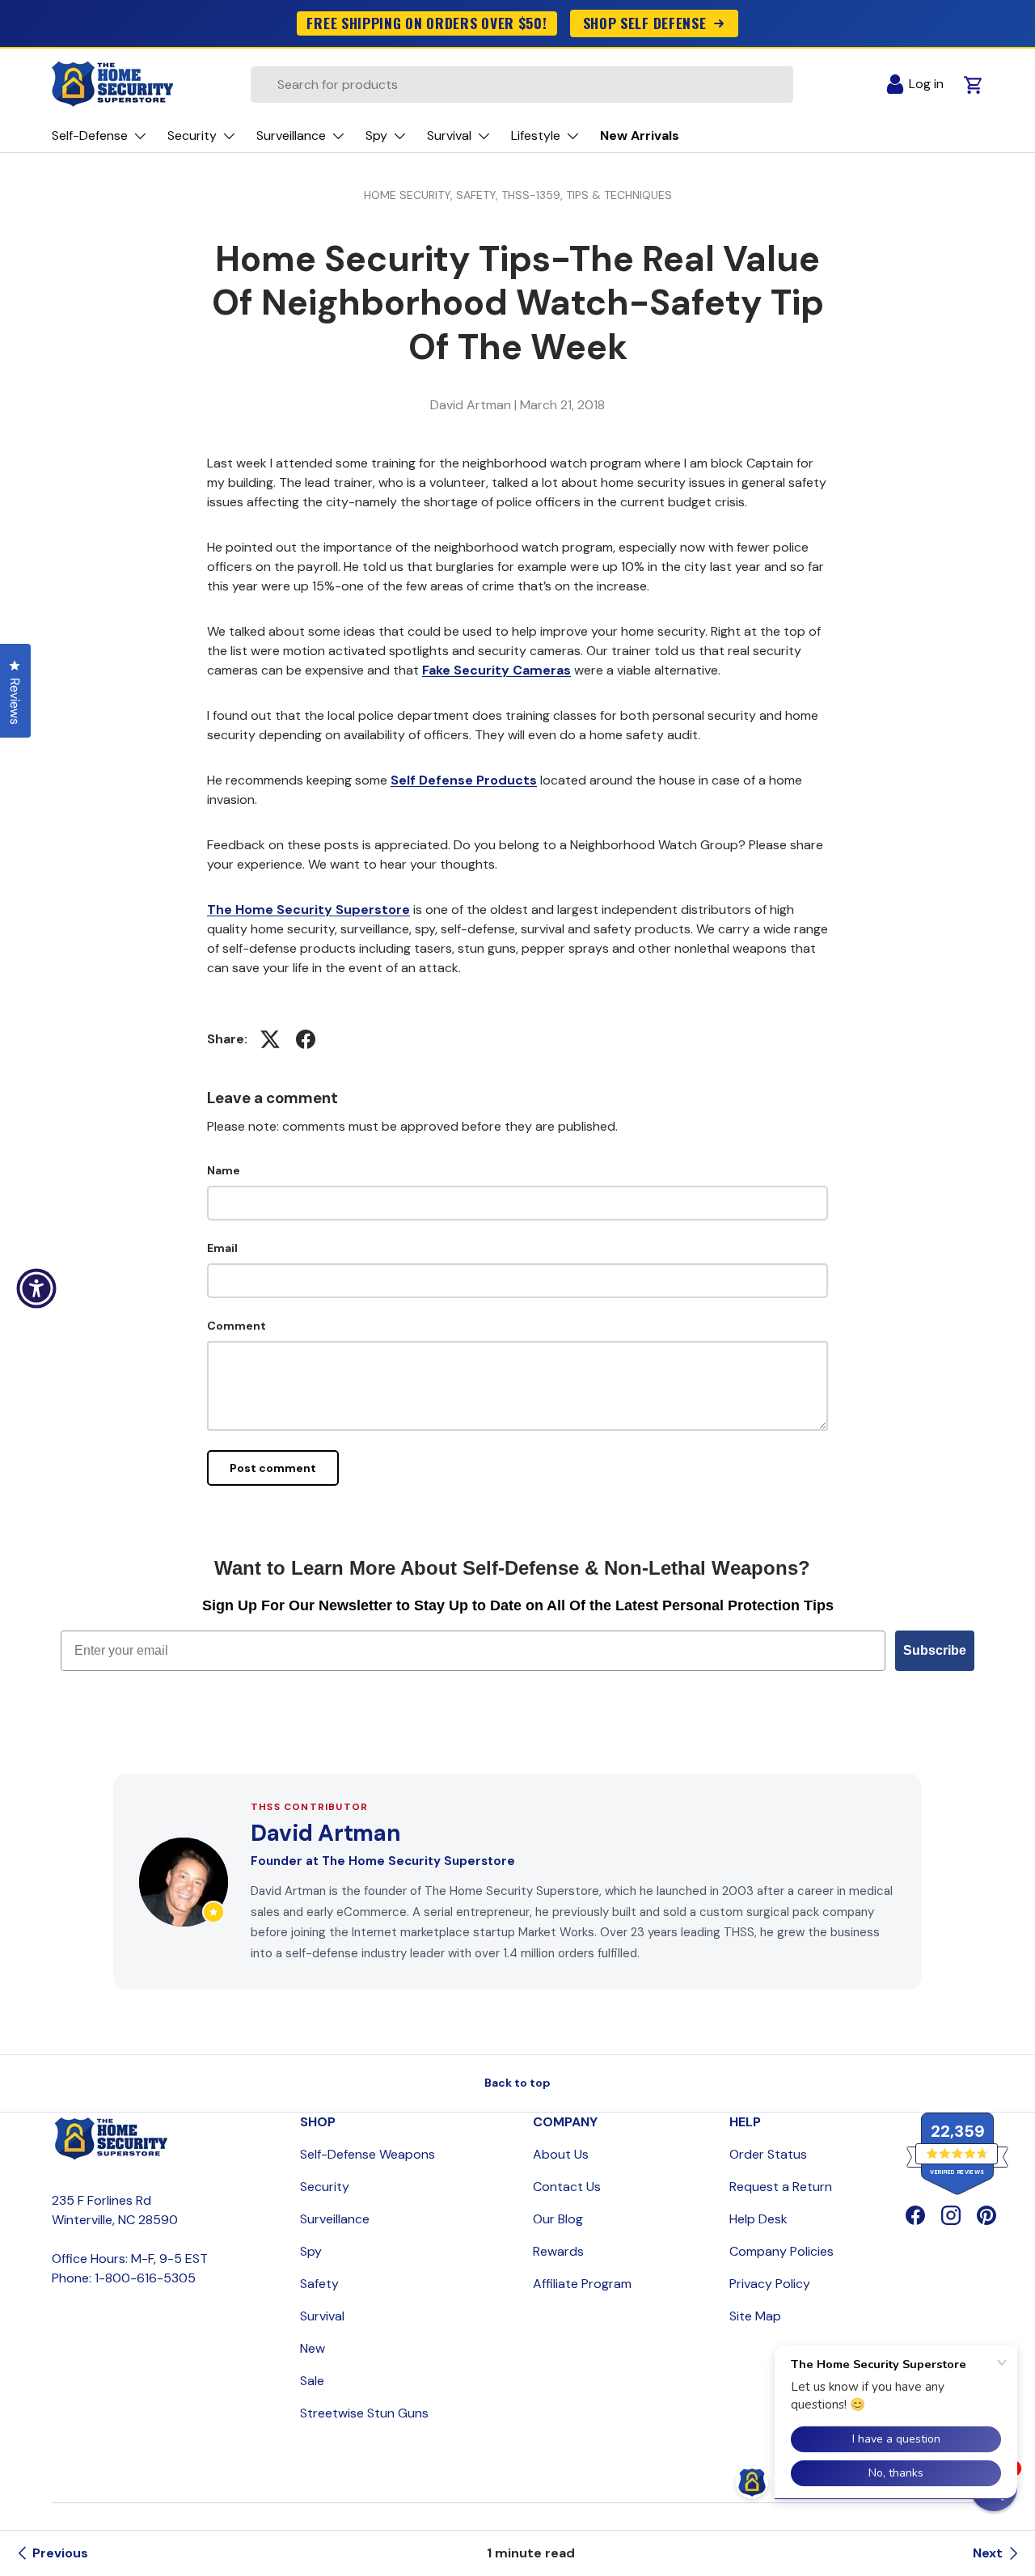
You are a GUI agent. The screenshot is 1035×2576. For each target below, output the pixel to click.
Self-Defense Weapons (368, 2154)
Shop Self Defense (645, 23)
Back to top (517, 2083)
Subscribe (935, 1650)
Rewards (558, 2251)
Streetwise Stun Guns (364, 2413)
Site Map (755, 2316)
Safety (319, 2284)
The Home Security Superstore (308, 909)
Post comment (273, 1468)
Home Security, (410, 195)
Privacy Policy (770, 2284)
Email (222, 1248)
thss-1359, (534, 195)
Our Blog (558, 2219)
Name (224, 1170)
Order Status (768, 2154)
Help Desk (758, 2219)
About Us (561, 2154)
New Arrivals (640, 135)
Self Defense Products (464, 780)
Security (325, 2187)
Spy (311, 2251)
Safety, (479, 195)
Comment (237, 1326)
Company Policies (782, 2251)
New (313, 2348)
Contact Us (567, 2187)
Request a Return (781, 2187)
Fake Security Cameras (496, 670)
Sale (312, 2381)
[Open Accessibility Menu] (36, 1288)
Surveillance (335, 2219)
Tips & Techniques (619, 195)
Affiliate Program (582, 2284)
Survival (322, 2316)
